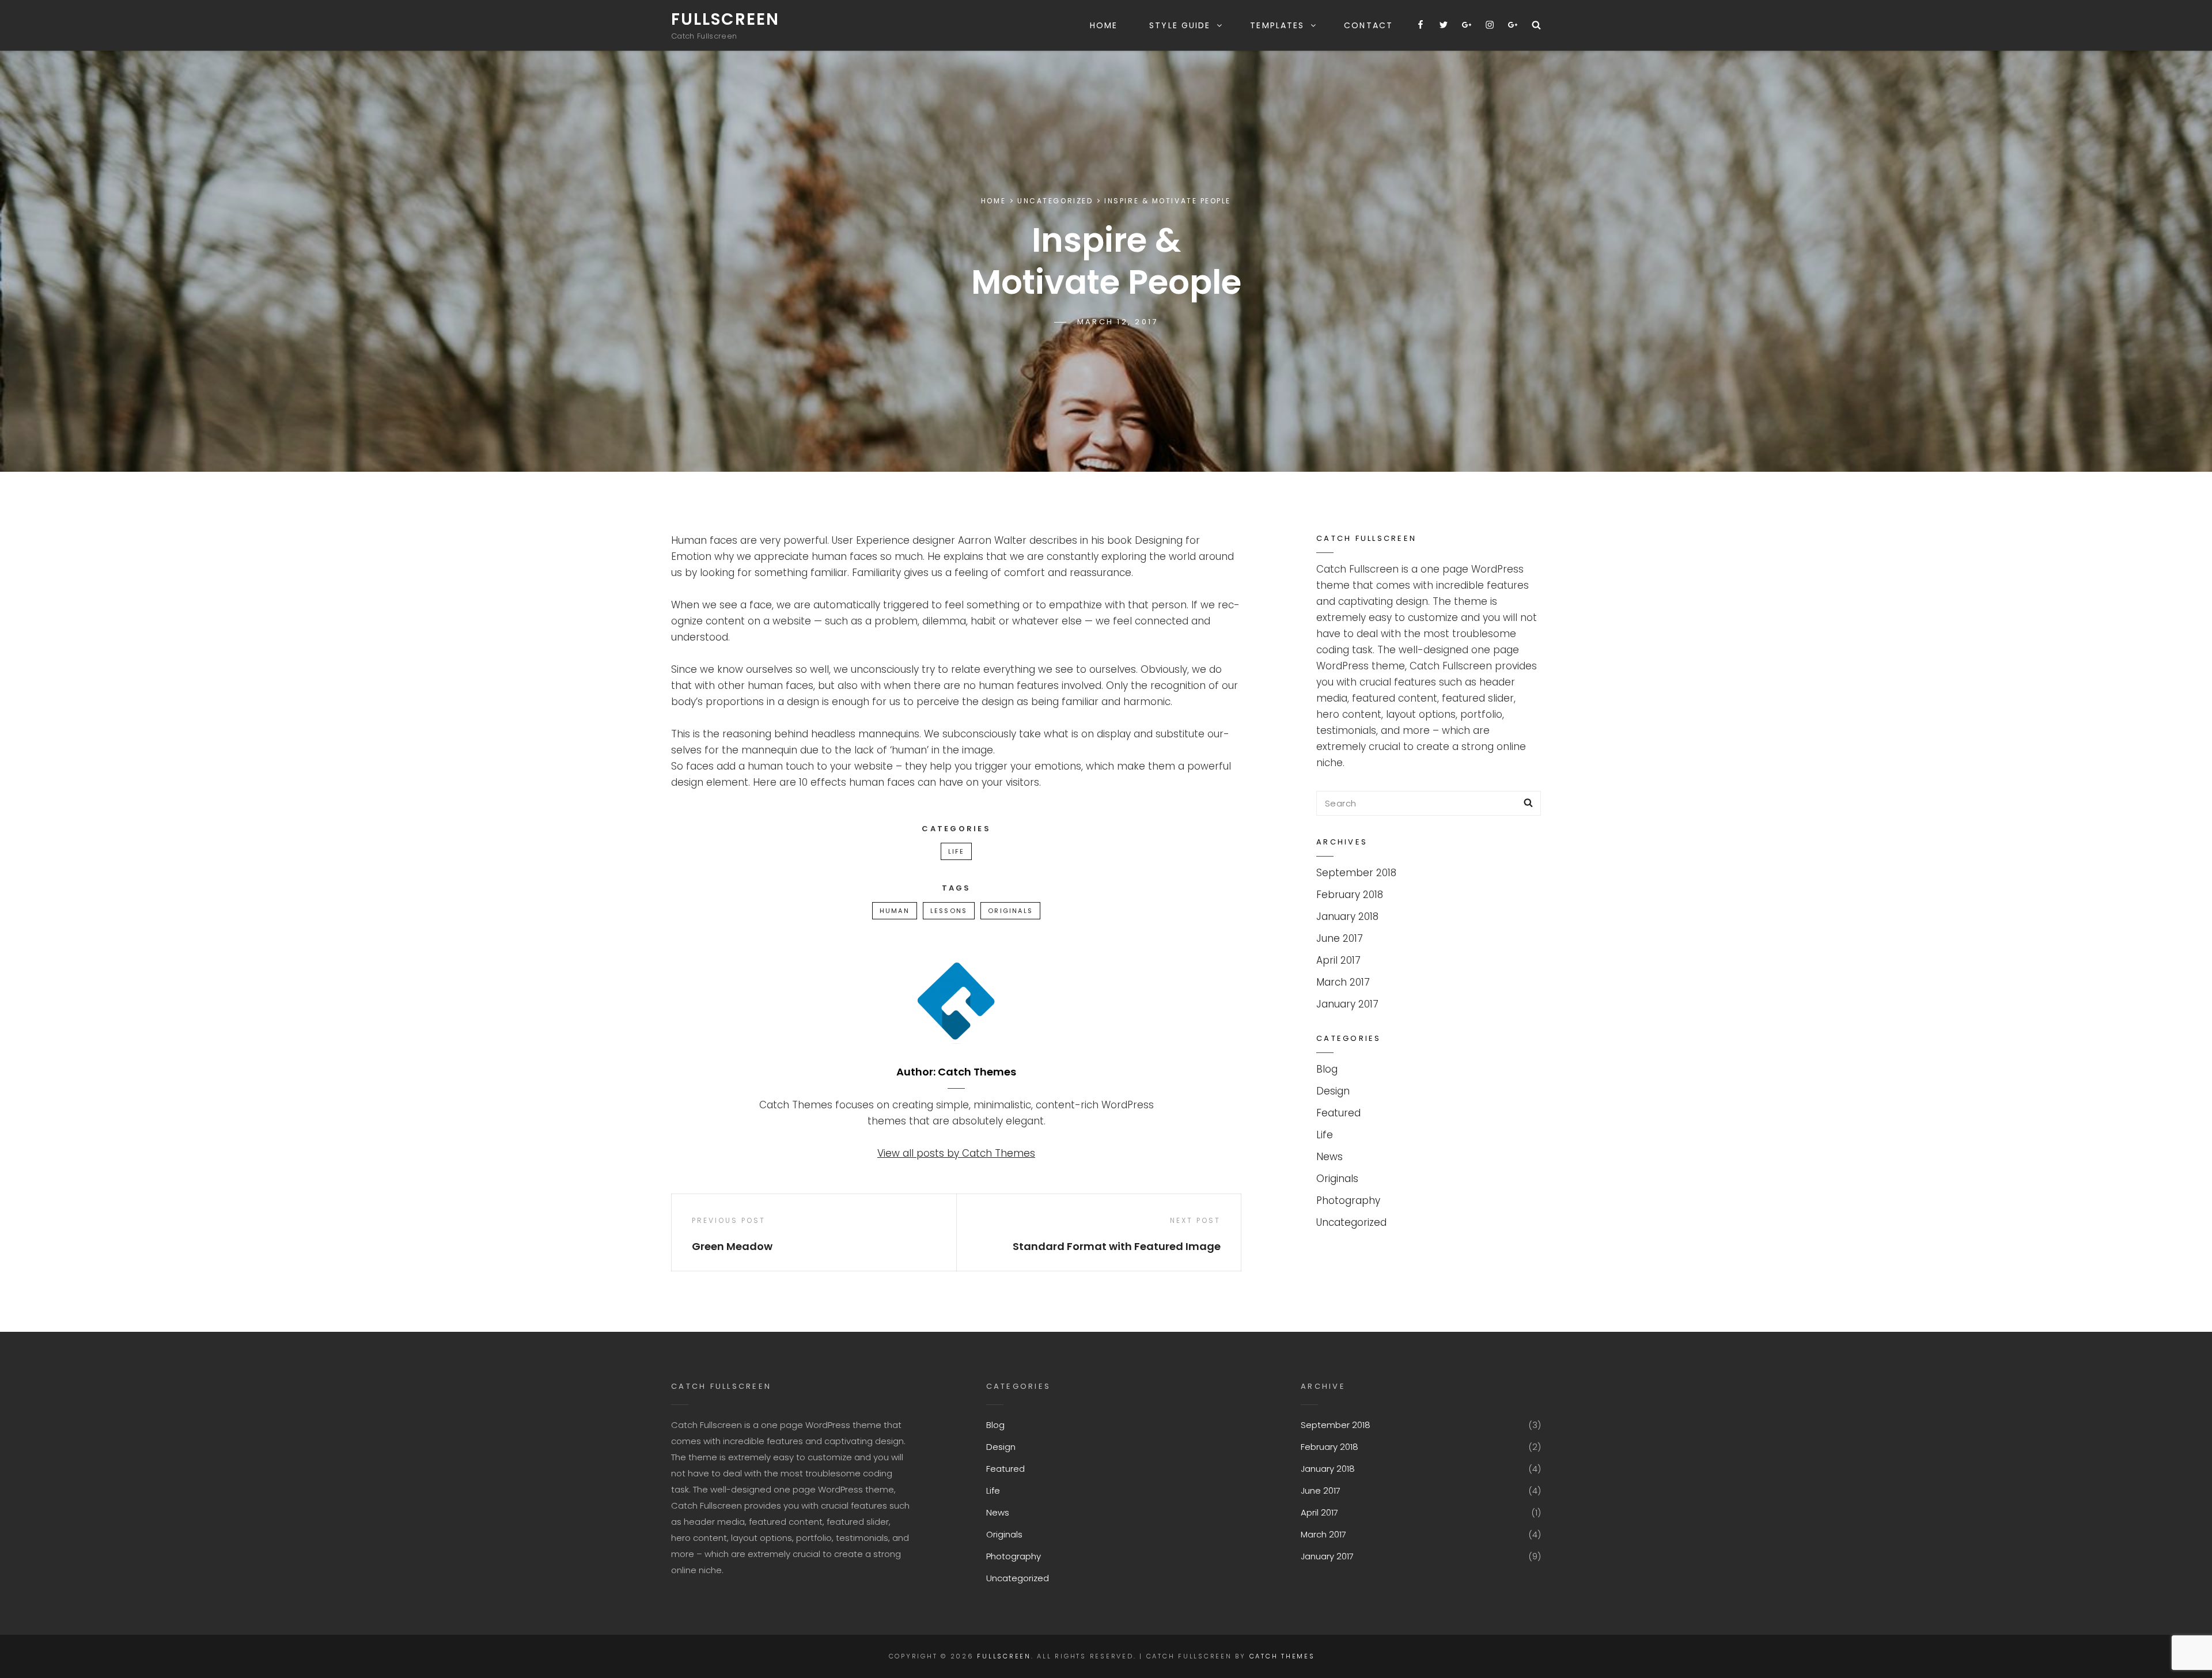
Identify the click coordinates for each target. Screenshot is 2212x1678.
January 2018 (1347, 916)
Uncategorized (1055, 201)
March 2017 (1343, 982)
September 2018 (1356, 873)
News (1330, 1157)
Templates (1277, 25)
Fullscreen (725, 19)
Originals (1010, 911)
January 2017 (1347, 1004)
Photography (1348, 1200)
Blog (1327, 1069)
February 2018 (1350, 895)
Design (1333, 1091)
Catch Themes (1282, 1656)
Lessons (949, 911)
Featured (1338, 1113)
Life (957, 851)
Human (895, 911)
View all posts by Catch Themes (956, 1153)
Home (1104, 25)
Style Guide (1180, 25)
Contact (1368, 25)
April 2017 (1338, 960)
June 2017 (1340, 938)
